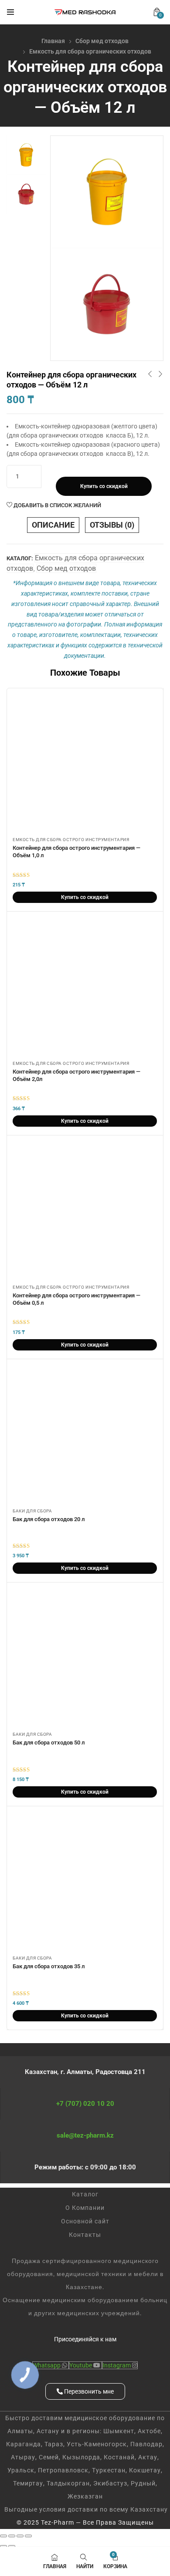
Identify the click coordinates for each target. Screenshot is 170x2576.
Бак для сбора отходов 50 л (49, 1743)
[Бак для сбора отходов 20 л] (85, 1435)
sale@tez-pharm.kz (85, 2135)
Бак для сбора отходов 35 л (49, 1966)
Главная (53, 41)
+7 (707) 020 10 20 (85, 2104)
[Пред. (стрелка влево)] (3, 2546)
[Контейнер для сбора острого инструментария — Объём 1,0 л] (85, 764)
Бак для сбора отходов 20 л (49, 1519)
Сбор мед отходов (102, 41)
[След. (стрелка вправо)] (12, 2546)
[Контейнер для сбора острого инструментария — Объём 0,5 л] (85, 1211)
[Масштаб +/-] (3, 2536)
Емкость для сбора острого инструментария (71, 840)
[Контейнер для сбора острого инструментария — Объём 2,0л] (85, 988)
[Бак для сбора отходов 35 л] (85, 1882)
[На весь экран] (12, 2536)
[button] (157, 12)
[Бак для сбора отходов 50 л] (85, 1658)
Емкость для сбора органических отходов (90, 51)
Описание (53, 525)
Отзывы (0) (112, 525)
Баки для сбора (32, 1511)
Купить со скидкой (104, 486)
